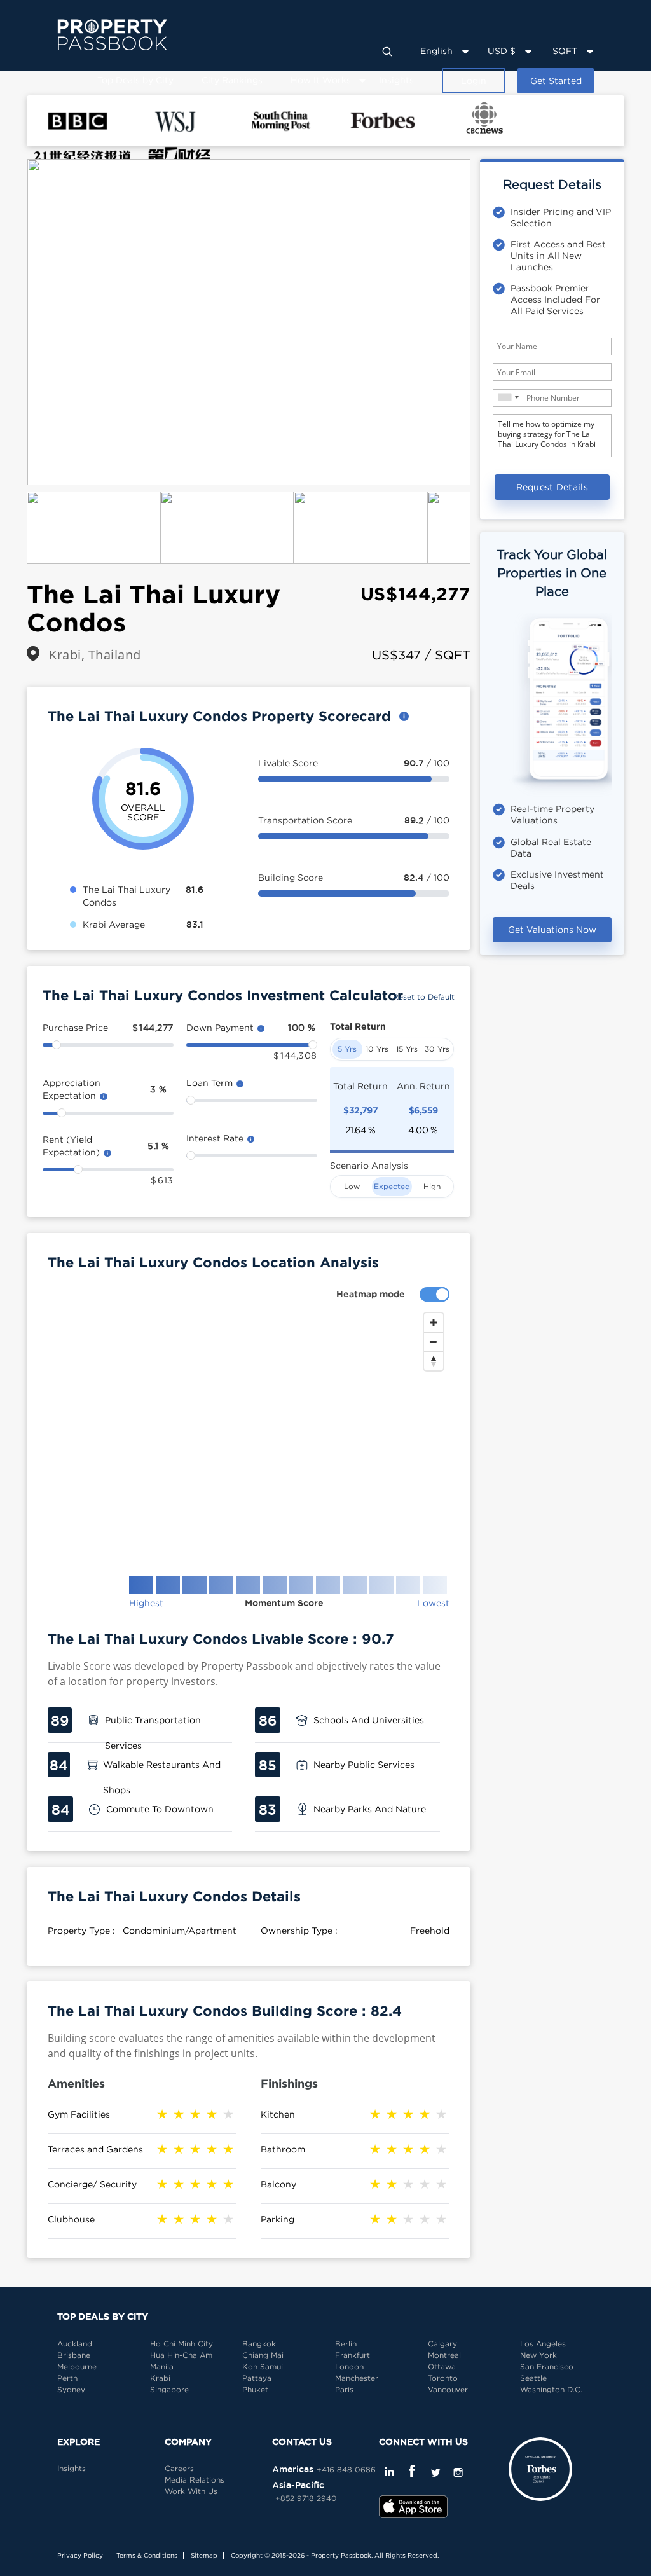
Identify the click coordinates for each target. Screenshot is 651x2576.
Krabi (160, 2378)
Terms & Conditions (147, 2555)
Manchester (357, 2378)
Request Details (552, 487)
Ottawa (442, 2366)
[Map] (249, 1434)
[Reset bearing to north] (434, 1361)
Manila (162, 2366)
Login (474, 80)
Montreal (444, 2355)
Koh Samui (263, 2366)
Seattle (533, 2378)
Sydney (71, 2389)
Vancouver (448, 2389)
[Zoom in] (434, 1323)
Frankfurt (353, 2355)
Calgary (442, 2344)
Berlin (346, 2344)
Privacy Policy (80, 2555)
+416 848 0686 (346, 2469)
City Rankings (232, 80)
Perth (67, 2378)
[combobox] (508, 397)
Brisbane (74, 2355)
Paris (344, 2389)
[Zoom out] (434, 1342)
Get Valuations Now (552, 929)
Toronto (443, 2378)
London (349, 2366)
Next (490, 322)
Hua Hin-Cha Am (181, 2355)
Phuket (255, 2389)
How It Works (321, 80)
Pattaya (257, 2378)
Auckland (75, 2344)
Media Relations (195, 2480)
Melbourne (77, 2366)
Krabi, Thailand (95, 655)
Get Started (556, 80)
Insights (396, 80)
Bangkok (259, 2344)
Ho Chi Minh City (182, 2344)
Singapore (169, 2389)
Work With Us (191, 2491)
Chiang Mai (263, 2355)
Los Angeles (543, 2344)
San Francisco (547, 2366)
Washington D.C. (551, 2389)
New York (538, 2355)
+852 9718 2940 (306, 2498)
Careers (179, 2468)
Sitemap (204, 2555)
